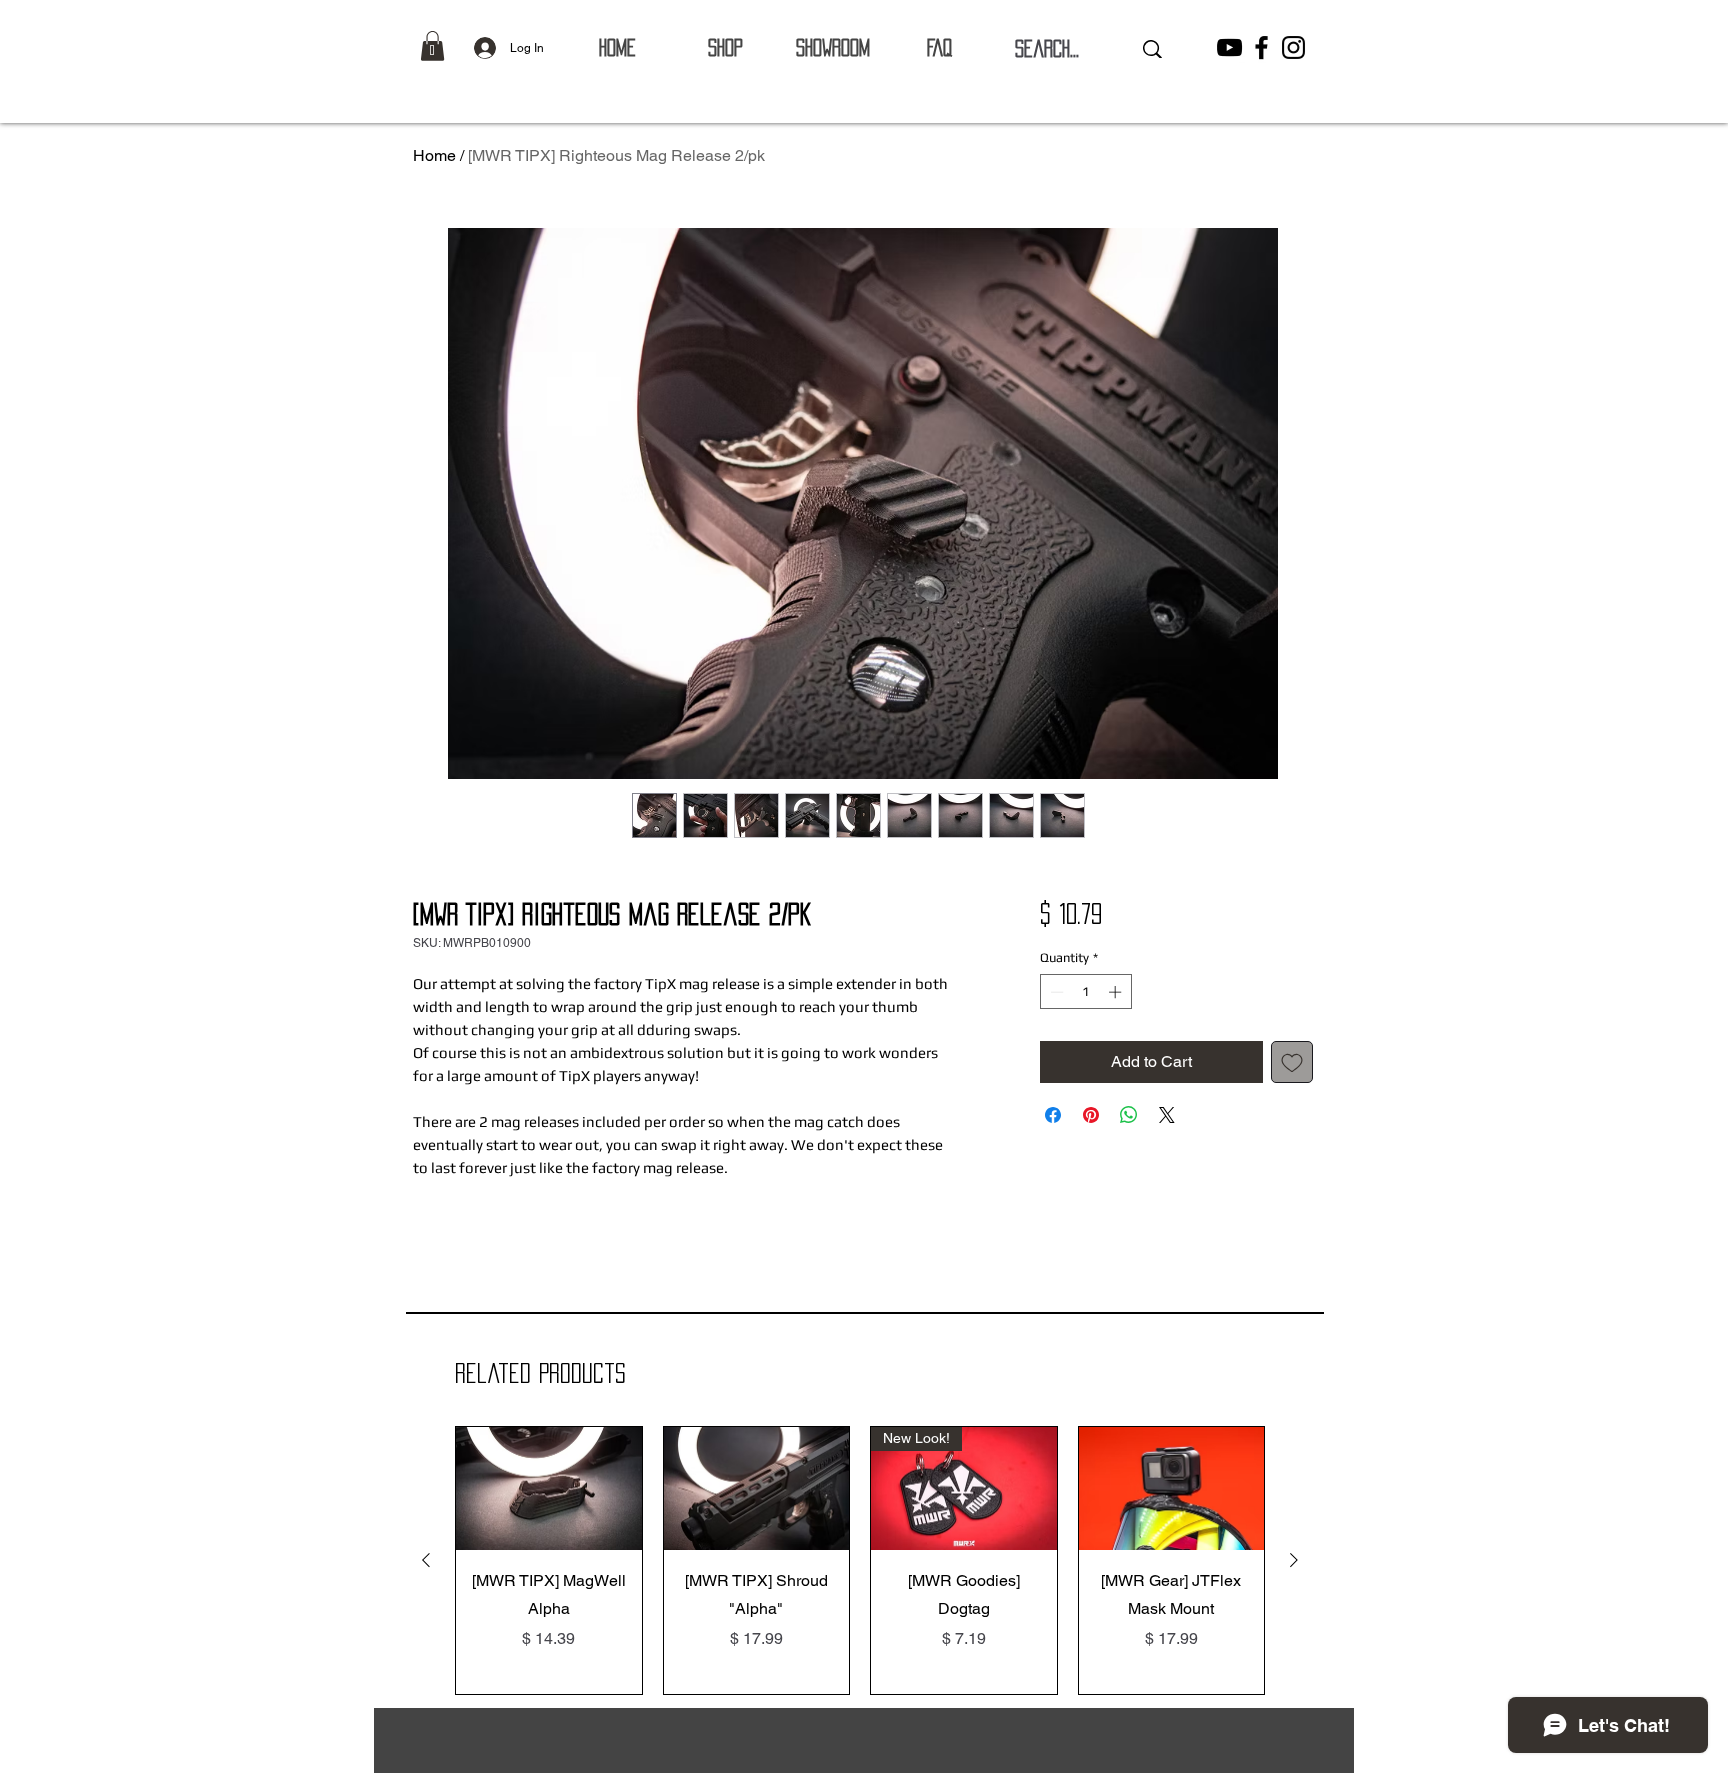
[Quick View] (549, 1489)
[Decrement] (1055, 992)
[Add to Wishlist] (1292, 1062)
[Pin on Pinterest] (1091, 1115)
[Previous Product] (426, 1560)
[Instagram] (1293, 47)
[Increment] (1117, 992)
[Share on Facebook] (1053, 1115)
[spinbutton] (1085, 992)
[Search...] (1152, 49)
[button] (432, 46)
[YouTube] (1229, 47)
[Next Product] (1294, 1560)
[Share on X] (1167, 1115)
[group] (860, 1560)
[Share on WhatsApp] (1129, 1115)
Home (434, 155)
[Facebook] (1261, 47)
